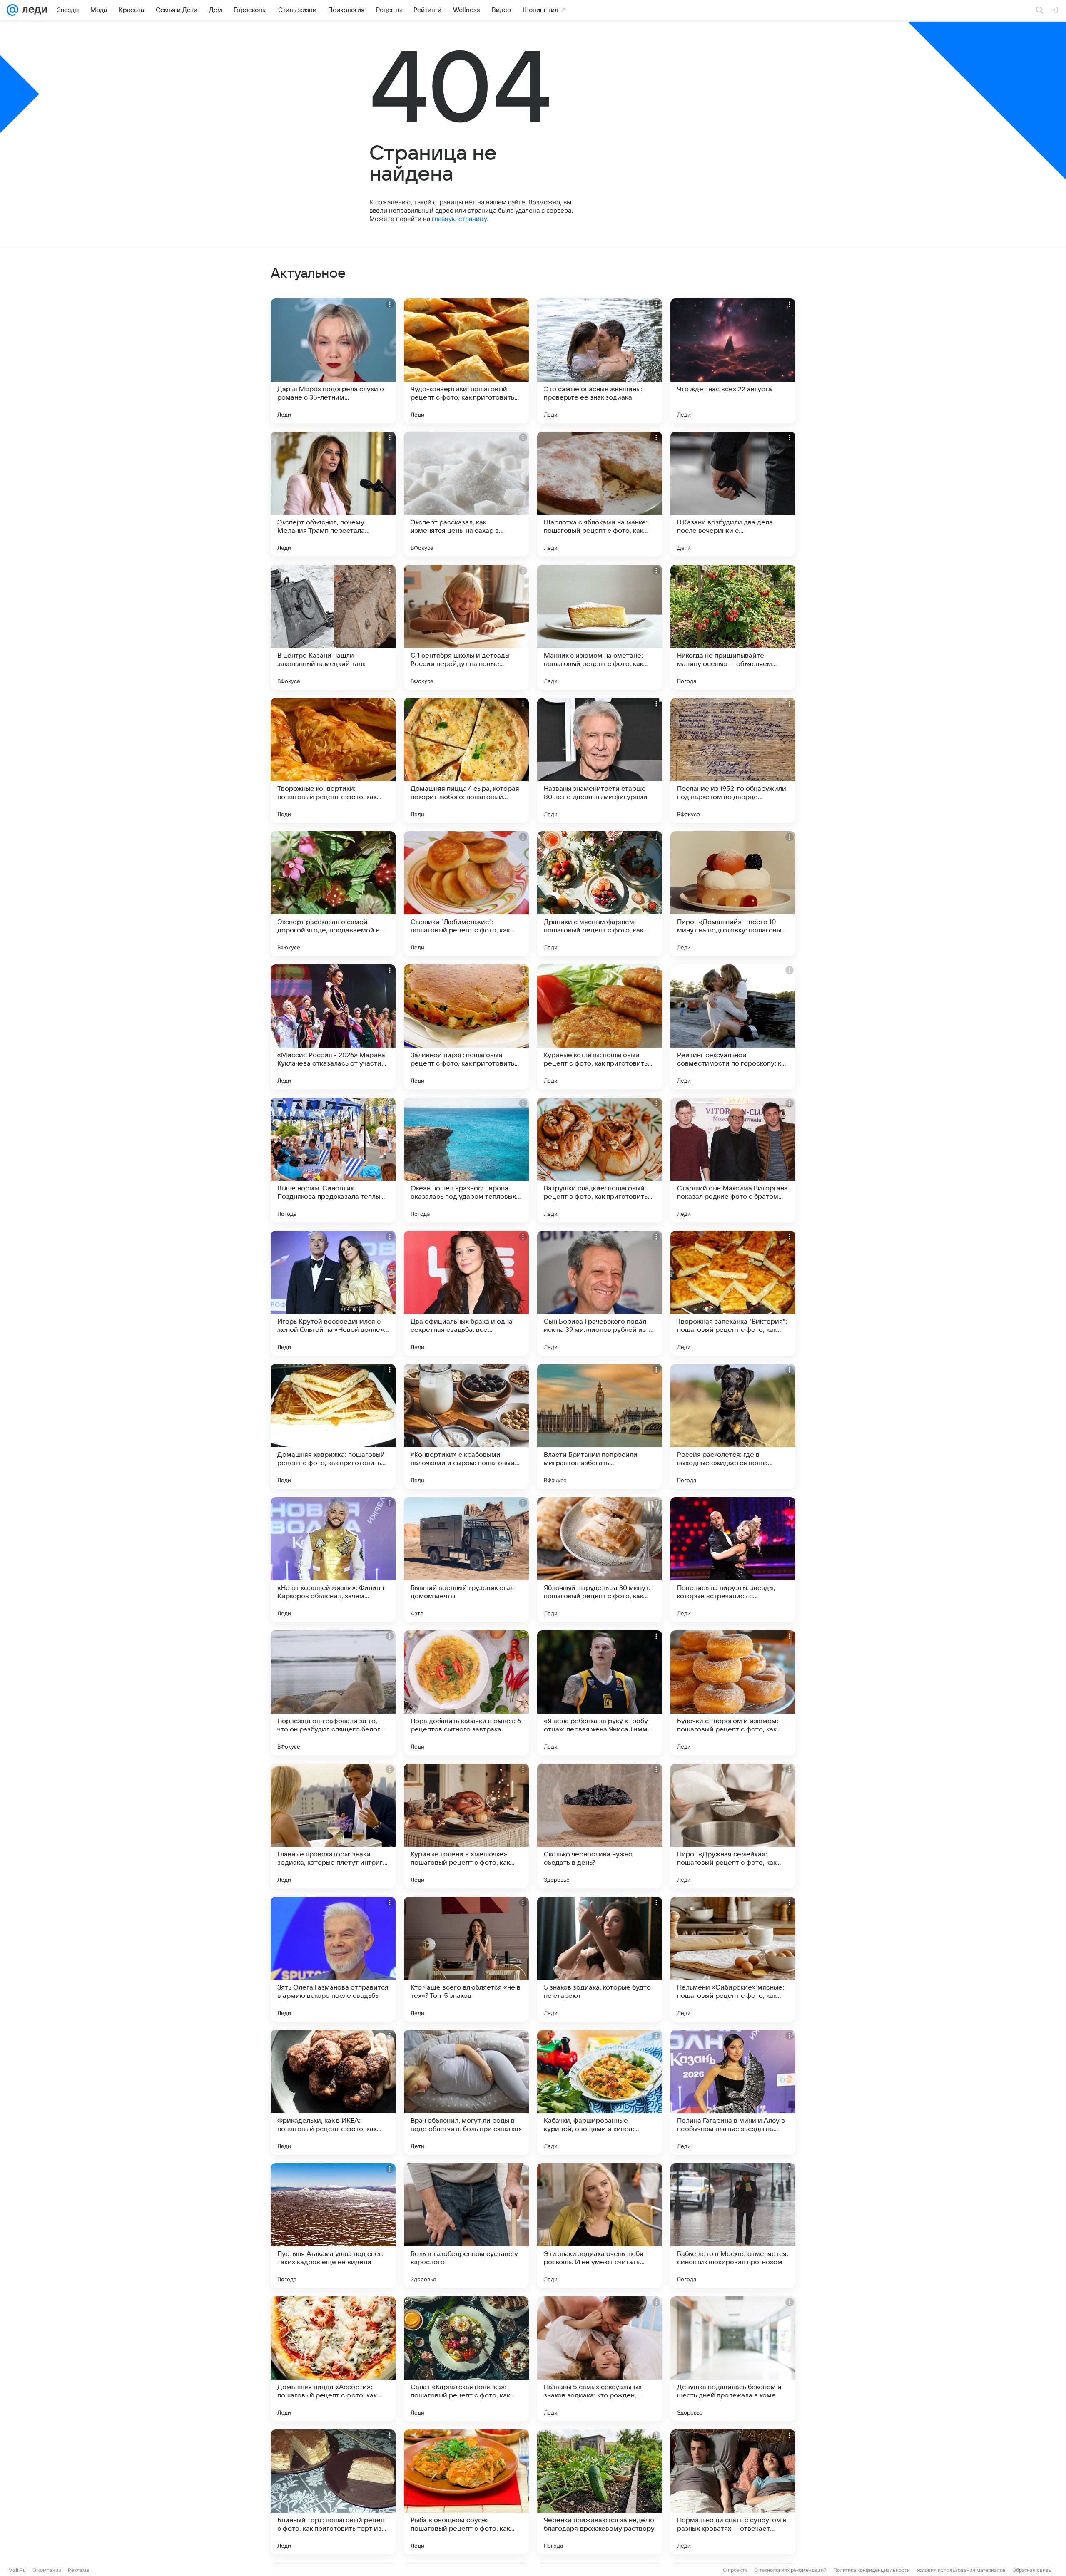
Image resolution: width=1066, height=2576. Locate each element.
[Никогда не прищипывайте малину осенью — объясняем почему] (733, 627)
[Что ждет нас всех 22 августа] (733, 361)
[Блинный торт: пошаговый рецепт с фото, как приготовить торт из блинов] (333, 2492)
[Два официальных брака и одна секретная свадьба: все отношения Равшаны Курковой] (466, 1293)
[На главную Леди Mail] (33, 10)
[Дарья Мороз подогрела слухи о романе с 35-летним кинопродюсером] (333, 361)
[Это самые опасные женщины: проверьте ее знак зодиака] (600, 361)
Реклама (78, 2570)
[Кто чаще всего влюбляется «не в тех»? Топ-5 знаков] (466, 1959)
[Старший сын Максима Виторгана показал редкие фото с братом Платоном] (733, 1160)
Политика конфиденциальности (872, 2570)
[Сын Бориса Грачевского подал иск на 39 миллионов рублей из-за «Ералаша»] (600, 1293)
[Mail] (12, 10)
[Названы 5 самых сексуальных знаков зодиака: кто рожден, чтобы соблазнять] (600, 2359)
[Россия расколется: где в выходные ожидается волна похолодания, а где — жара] (733, 1426)
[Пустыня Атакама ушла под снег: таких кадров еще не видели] (333, 2226)
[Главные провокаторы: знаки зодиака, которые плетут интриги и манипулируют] (333, 1826)
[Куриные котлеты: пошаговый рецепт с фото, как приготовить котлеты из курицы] (600, 1027)
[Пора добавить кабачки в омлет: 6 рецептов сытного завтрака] (466, 1693)
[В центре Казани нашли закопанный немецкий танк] (333, 627)
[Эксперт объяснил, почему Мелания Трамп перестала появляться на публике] (333, 494)
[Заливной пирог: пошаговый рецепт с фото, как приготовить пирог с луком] (466, 1027)
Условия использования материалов (961, 2570)
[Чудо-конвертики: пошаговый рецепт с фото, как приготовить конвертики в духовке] (466, 361)
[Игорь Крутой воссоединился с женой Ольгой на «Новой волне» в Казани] (333, 1293)
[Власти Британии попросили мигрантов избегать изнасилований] (600, 1426)
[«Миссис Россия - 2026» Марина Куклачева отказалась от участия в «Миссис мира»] (333, 1027)
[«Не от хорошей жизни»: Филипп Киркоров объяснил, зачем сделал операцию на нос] (333, 1560)
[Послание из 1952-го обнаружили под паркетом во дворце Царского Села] (733, 760)
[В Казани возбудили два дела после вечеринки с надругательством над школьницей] (733, 494)
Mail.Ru (17, 2570)
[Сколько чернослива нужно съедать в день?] (600, 1826)
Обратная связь (1032, 2570)
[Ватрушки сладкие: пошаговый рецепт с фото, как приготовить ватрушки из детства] (600, 1160)
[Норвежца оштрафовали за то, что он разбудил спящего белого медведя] (333, 1693)
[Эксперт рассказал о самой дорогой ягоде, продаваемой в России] (333, 894)
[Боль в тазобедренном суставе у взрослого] (466, 2226)
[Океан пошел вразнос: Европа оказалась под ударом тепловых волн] (466, 1160)
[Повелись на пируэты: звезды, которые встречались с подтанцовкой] (733, 1560)
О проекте (735, 2570)
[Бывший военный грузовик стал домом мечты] (466, 1560)
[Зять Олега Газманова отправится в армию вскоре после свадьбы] (333, 1959)
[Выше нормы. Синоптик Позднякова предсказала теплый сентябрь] (333, 1160)
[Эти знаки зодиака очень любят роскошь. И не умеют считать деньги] (600, 2226)
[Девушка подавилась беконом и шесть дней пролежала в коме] (733, 2359)
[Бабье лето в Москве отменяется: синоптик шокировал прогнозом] (733, 2226)
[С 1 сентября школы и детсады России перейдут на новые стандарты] (466, 627)
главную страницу (459, 219)
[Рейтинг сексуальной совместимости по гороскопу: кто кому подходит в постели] (733, 1027)
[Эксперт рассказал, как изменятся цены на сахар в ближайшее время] (466, 494)
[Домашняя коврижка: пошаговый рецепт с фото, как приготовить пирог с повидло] (333, 1426)
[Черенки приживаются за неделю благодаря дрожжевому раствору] (600, 2492)
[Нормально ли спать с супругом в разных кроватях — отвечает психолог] (733, 2492)
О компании (47, 2570)
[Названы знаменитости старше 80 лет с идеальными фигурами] (600, 760)
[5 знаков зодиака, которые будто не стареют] (600, 1959)
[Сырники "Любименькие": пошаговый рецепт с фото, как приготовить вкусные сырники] (466, 894)
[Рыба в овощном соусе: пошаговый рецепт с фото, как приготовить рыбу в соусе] (466, 2492)
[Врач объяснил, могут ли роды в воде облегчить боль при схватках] (466, 2092)
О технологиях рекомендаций (790, 2570)
